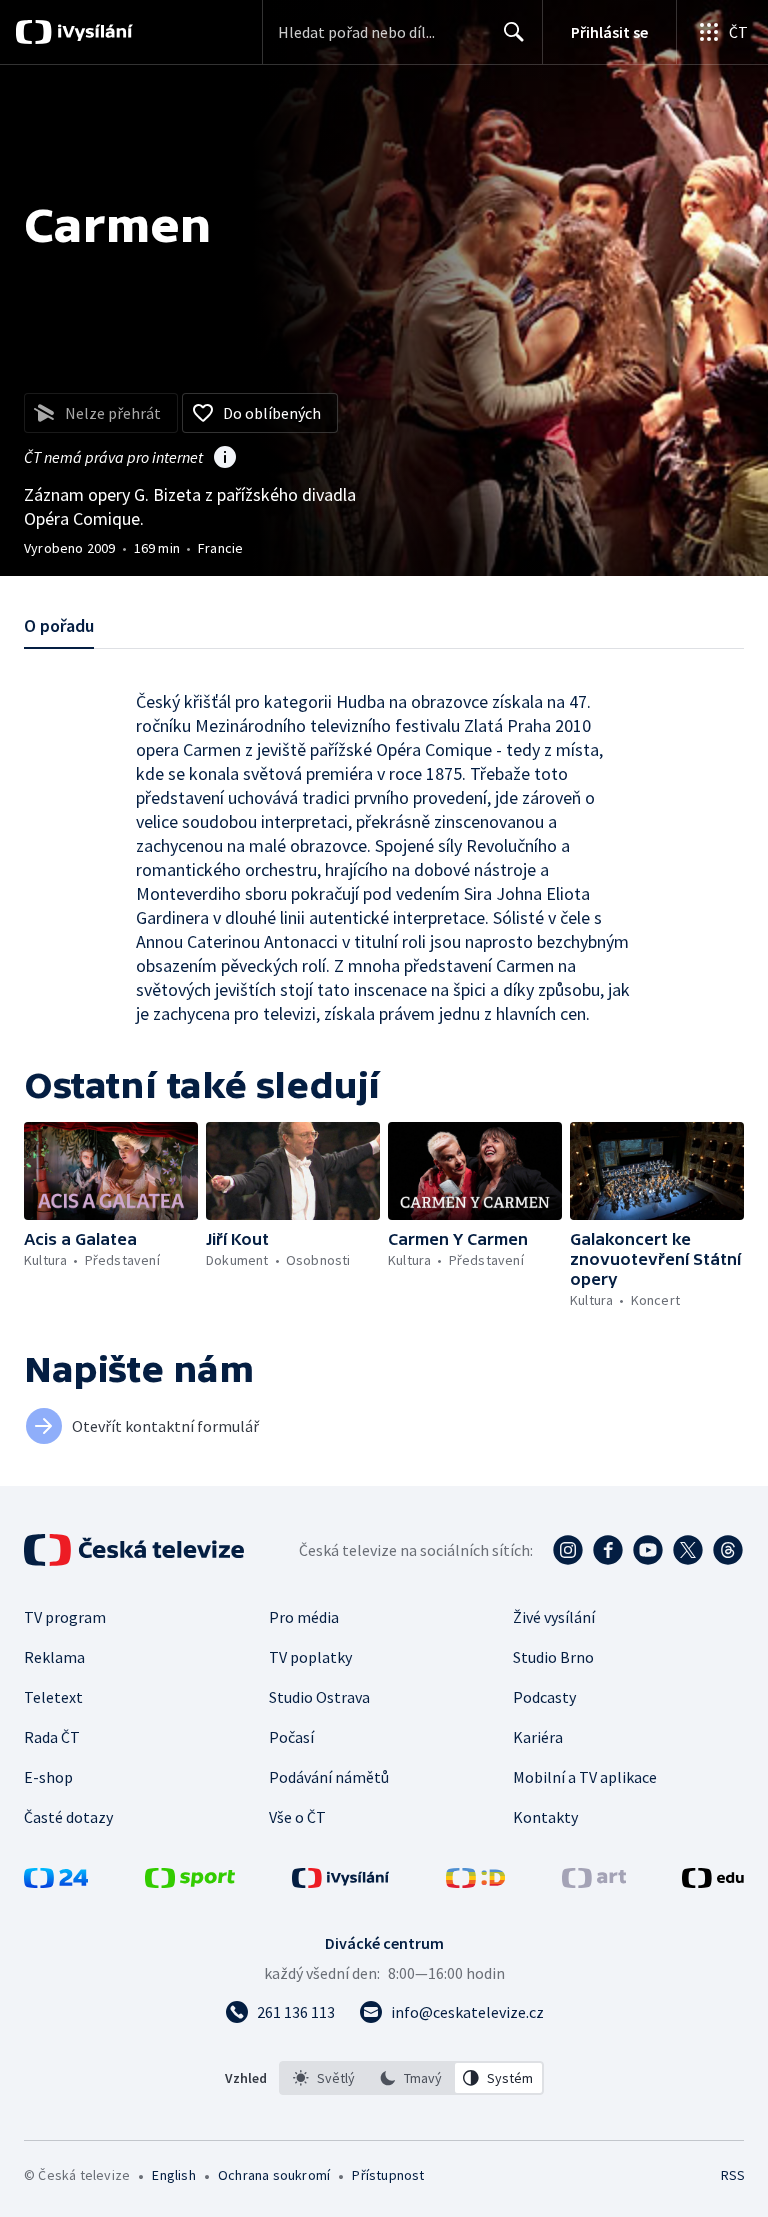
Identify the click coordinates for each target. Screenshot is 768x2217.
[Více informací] (225, 459)
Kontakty (545, 1817)
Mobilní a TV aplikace (585, 1777)
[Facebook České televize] (608, 1550)
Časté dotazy (68, 1817)
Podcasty (544, 1697)
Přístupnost (388, 2175)
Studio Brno (553, 1657)
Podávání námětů (329, 1777)
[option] (324, 2078)
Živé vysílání (554, 1617)
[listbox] (411, 2078)
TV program (65, 1617)
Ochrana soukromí (274, 2175)
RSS (732, 2175)
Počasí (291, 1737)
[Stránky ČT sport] (190, 1882)
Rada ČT (52, 1737)
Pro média (304, 1617)
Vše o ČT (297, 1817)
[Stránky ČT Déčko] (475, 1882)
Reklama (54, 1657)
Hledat (514, 32)
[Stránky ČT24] (56, 1882)
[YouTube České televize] (648, 1550)
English (173, 2175)
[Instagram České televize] (568, 1550)
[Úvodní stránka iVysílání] (92, 32)
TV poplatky (310, 1657)
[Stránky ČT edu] (713, 1882)
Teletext (53, 1697)
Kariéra (538, 1737)
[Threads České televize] (728, 1550)
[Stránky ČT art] (594, 1882)
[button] (111, 1171)
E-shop (48, 1777)
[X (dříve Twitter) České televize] (688, 1550)
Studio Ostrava (319, 1697)
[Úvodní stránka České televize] (136, 1550)
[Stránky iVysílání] (341, 1882)
